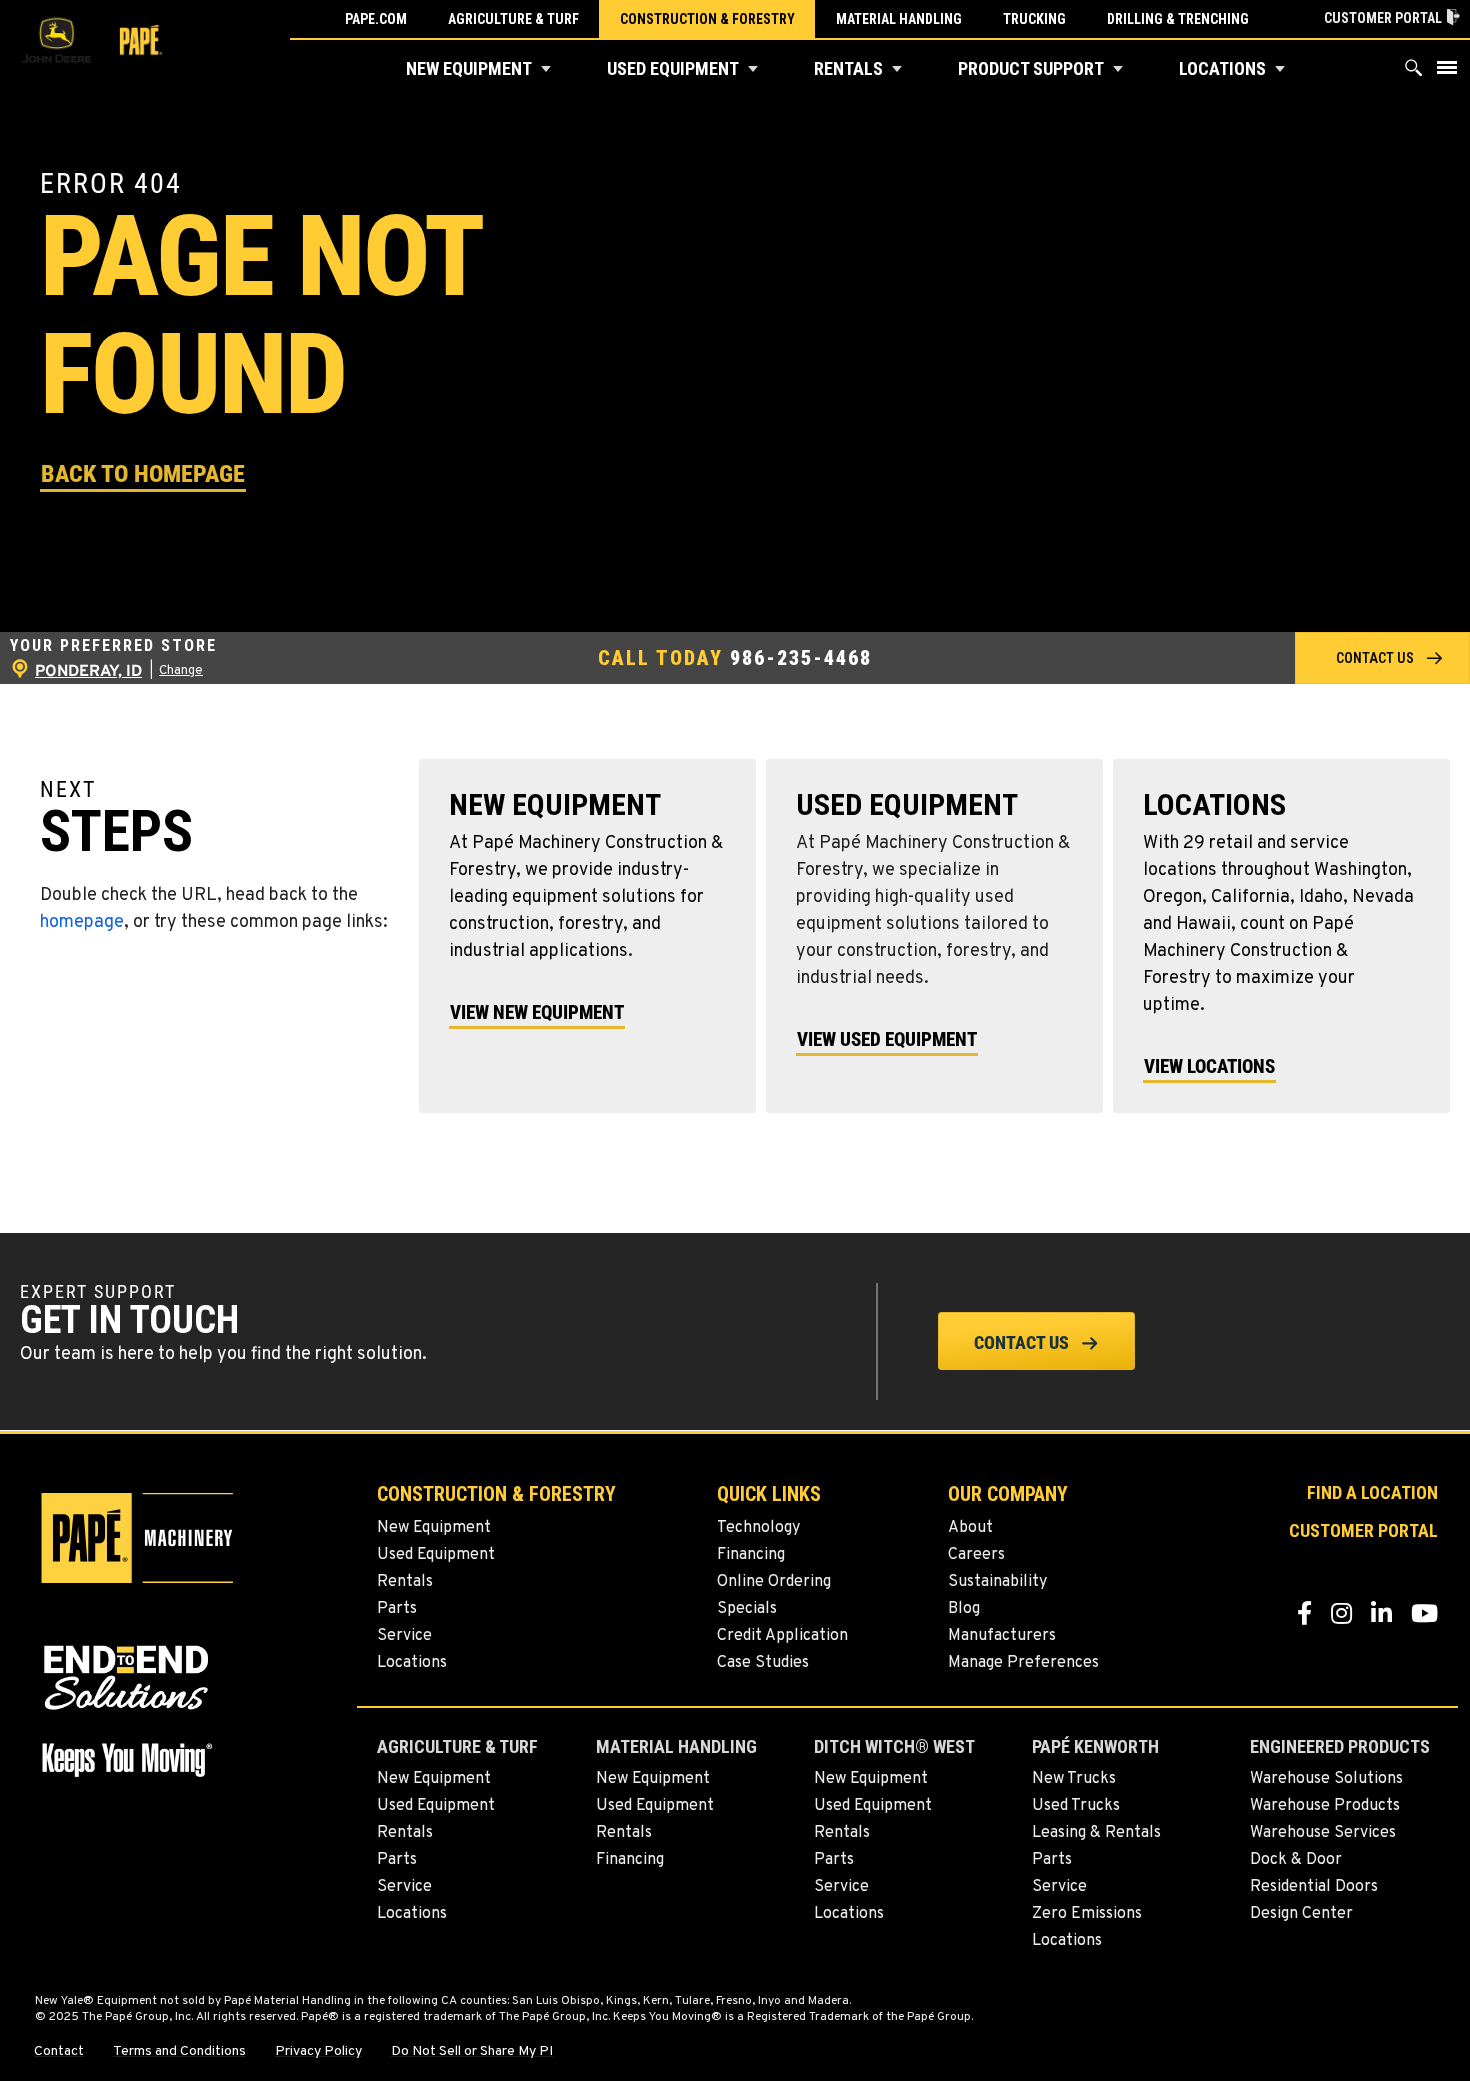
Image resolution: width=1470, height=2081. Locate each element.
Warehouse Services (1323, 1833)
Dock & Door (1296, 1860)
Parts (397, 1609)
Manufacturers (1002, 1636)
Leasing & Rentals (1096, 1833)
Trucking (1034, 19)
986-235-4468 (801, 657)
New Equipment (469, 68)
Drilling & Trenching (1178, 19)
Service (404, 1636)
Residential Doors (1314, 1887)
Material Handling (899, 19)
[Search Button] (1414, 72)
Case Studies (763, 1663)
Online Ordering (774, 1582)
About (970, 1528)
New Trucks (1074, 1779)
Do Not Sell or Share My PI (472, 2052)
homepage (82, 922)
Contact (59, 2052)
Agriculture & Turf (513, 19)
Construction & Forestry (707, 19)
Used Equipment (673, 68)
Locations (1222, 68)
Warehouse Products (1325, 1806)
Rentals (848, 68)
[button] (546, 69)
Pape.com (376, 19)
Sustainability (997, 1582)
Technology (758, 1528)
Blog (964, 1609)
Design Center (1301, 1914)
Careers (976, 1555)
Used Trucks (1076, 1806)
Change (181, 671)
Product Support (1031, 68)
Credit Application (782, 1636)
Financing (751, 1555)
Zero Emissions (1087, 1914)
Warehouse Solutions (1326, 1779)
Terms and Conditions (179, 2052)
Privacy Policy (318, 2052)
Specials (747, 1609)
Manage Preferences (1023, 1663)
